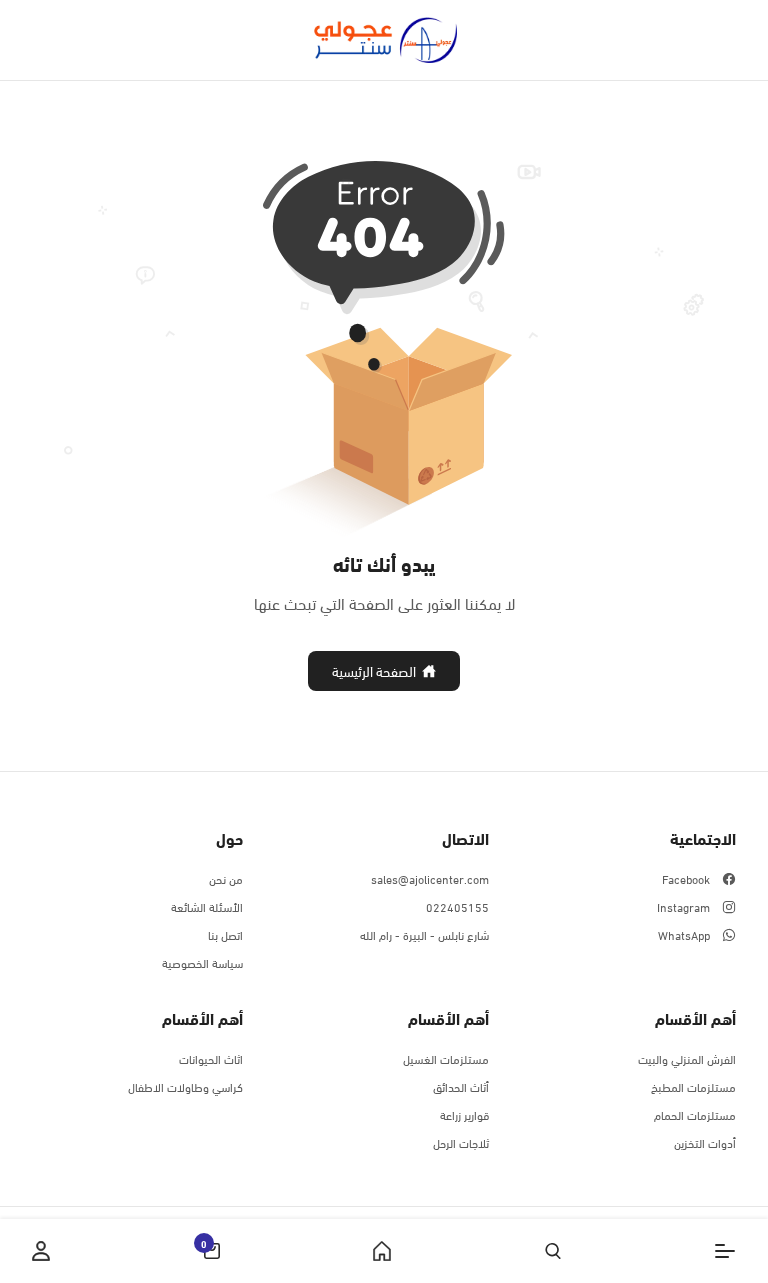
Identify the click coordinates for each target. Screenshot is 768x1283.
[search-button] (553, 1251)
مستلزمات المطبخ (693, 1086)
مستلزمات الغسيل (446, 1058)
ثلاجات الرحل (461, 1142)
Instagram (683, 906)
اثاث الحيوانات (211, 1058)
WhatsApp (684, 934)
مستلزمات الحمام (695, 1114)
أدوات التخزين (705, 1142)
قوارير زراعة (464, 1114)
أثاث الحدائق (461, 1086)
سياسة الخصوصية (202, 962)
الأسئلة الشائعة (207, 906)
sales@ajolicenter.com (430, 878)
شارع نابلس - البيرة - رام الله (424, 934)
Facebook (686, 878)
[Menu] (725, 1251)
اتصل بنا (225, 934)
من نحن (226, 878)
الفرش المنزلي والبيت (687, 1058)
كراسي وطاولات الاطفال (185, 1086)
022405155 (457, 906)
